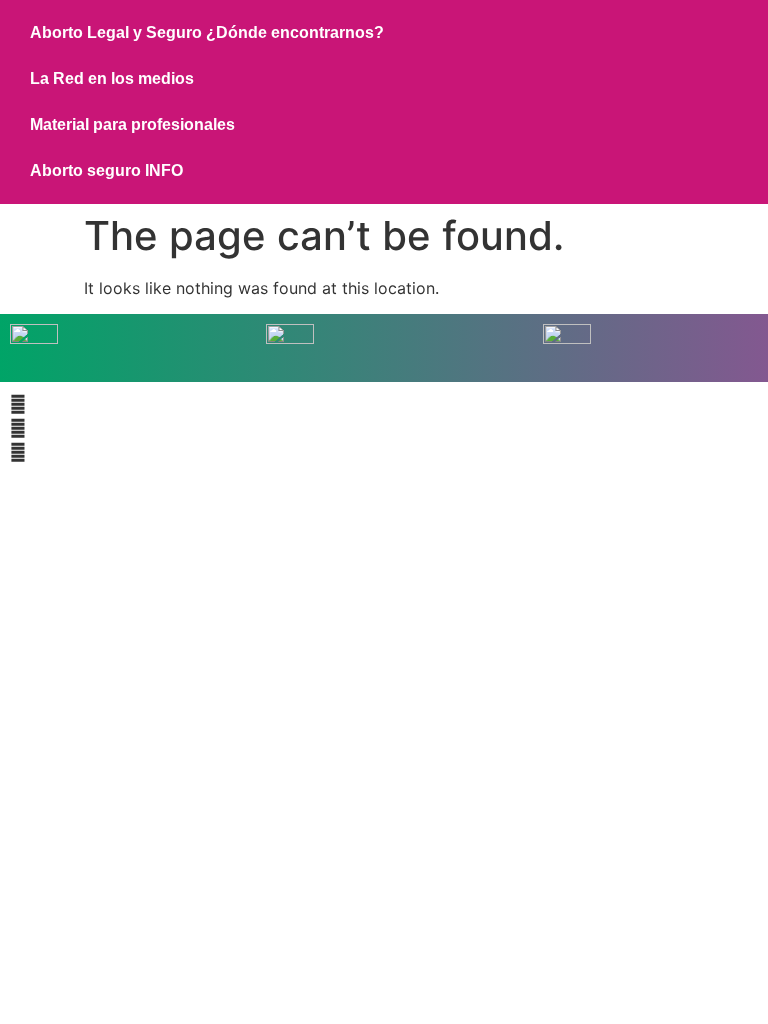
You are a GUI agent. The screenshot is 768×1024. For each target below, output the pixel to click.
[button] (384, 404)
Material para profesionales (132, 124)
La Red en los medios (112, 78)
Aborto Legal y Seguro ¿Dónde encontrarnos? (207, 32)
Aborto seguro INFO (106, 170)
